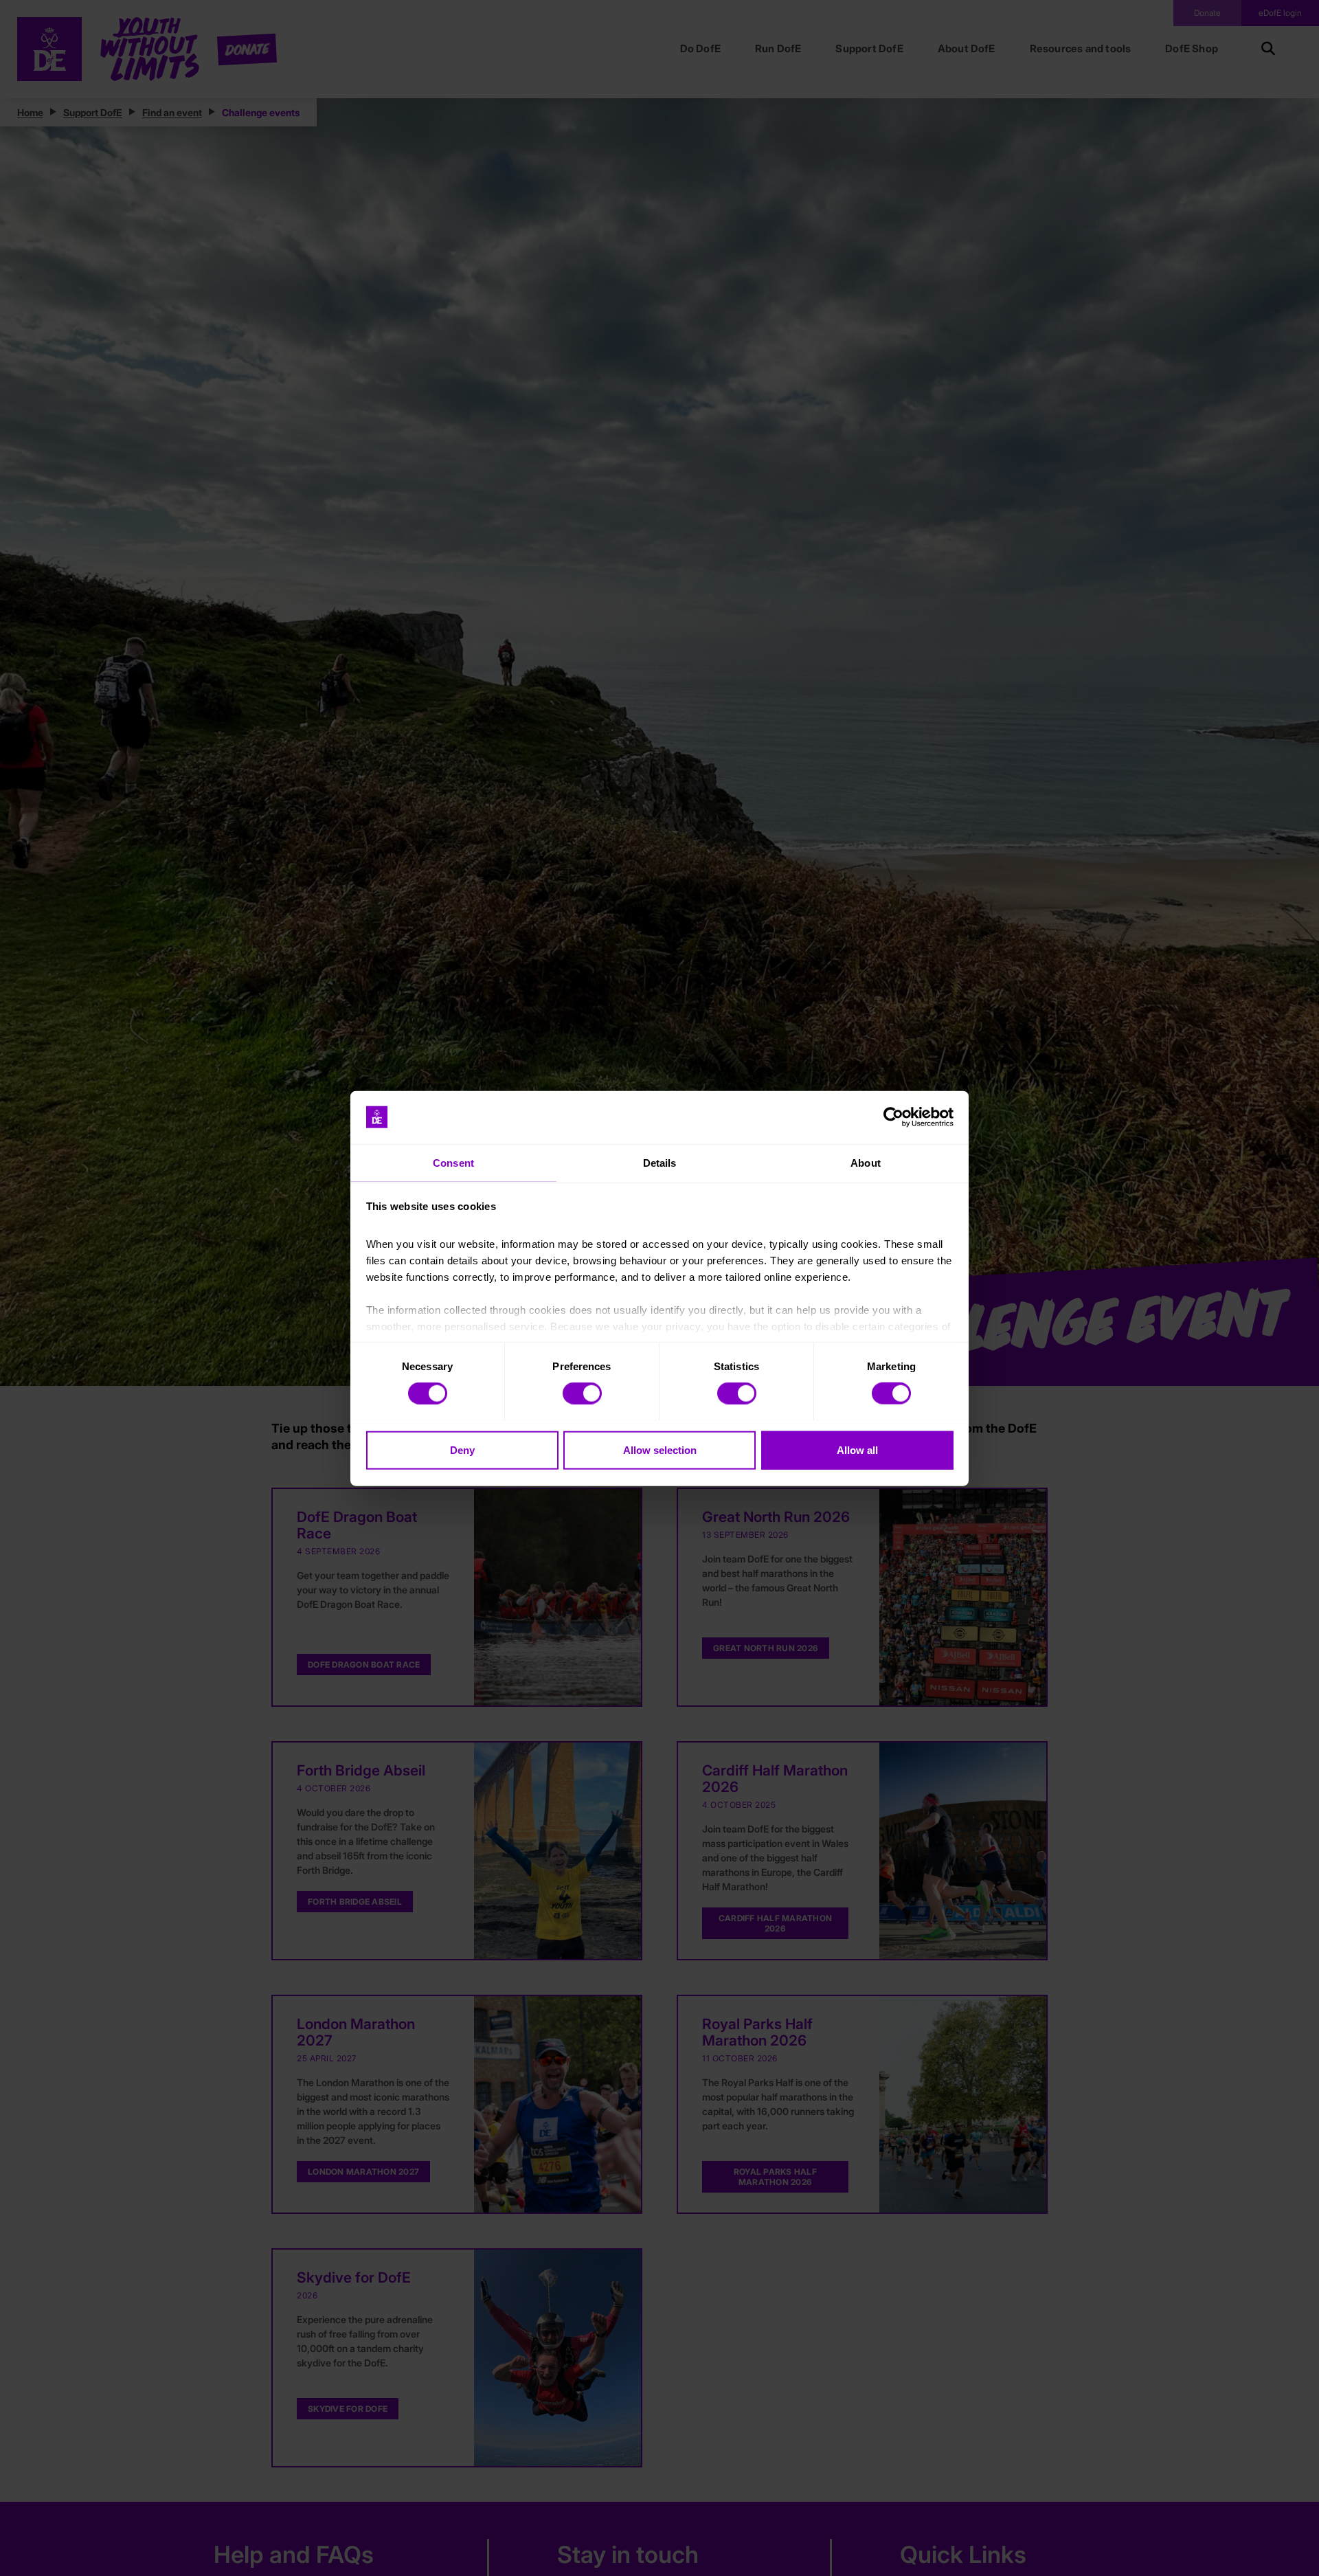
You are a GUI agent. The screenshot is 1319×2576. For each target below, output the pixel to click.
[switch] (582, 1393)
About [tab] (866, 1162)
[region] (659, 1288)
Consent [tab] (453, 1162)
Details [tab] (660, 1162)
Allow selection (660, 1449)
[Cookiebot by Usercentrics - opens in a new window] (893, 1117)
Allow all (857, 1449)
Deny (462, 1449)
